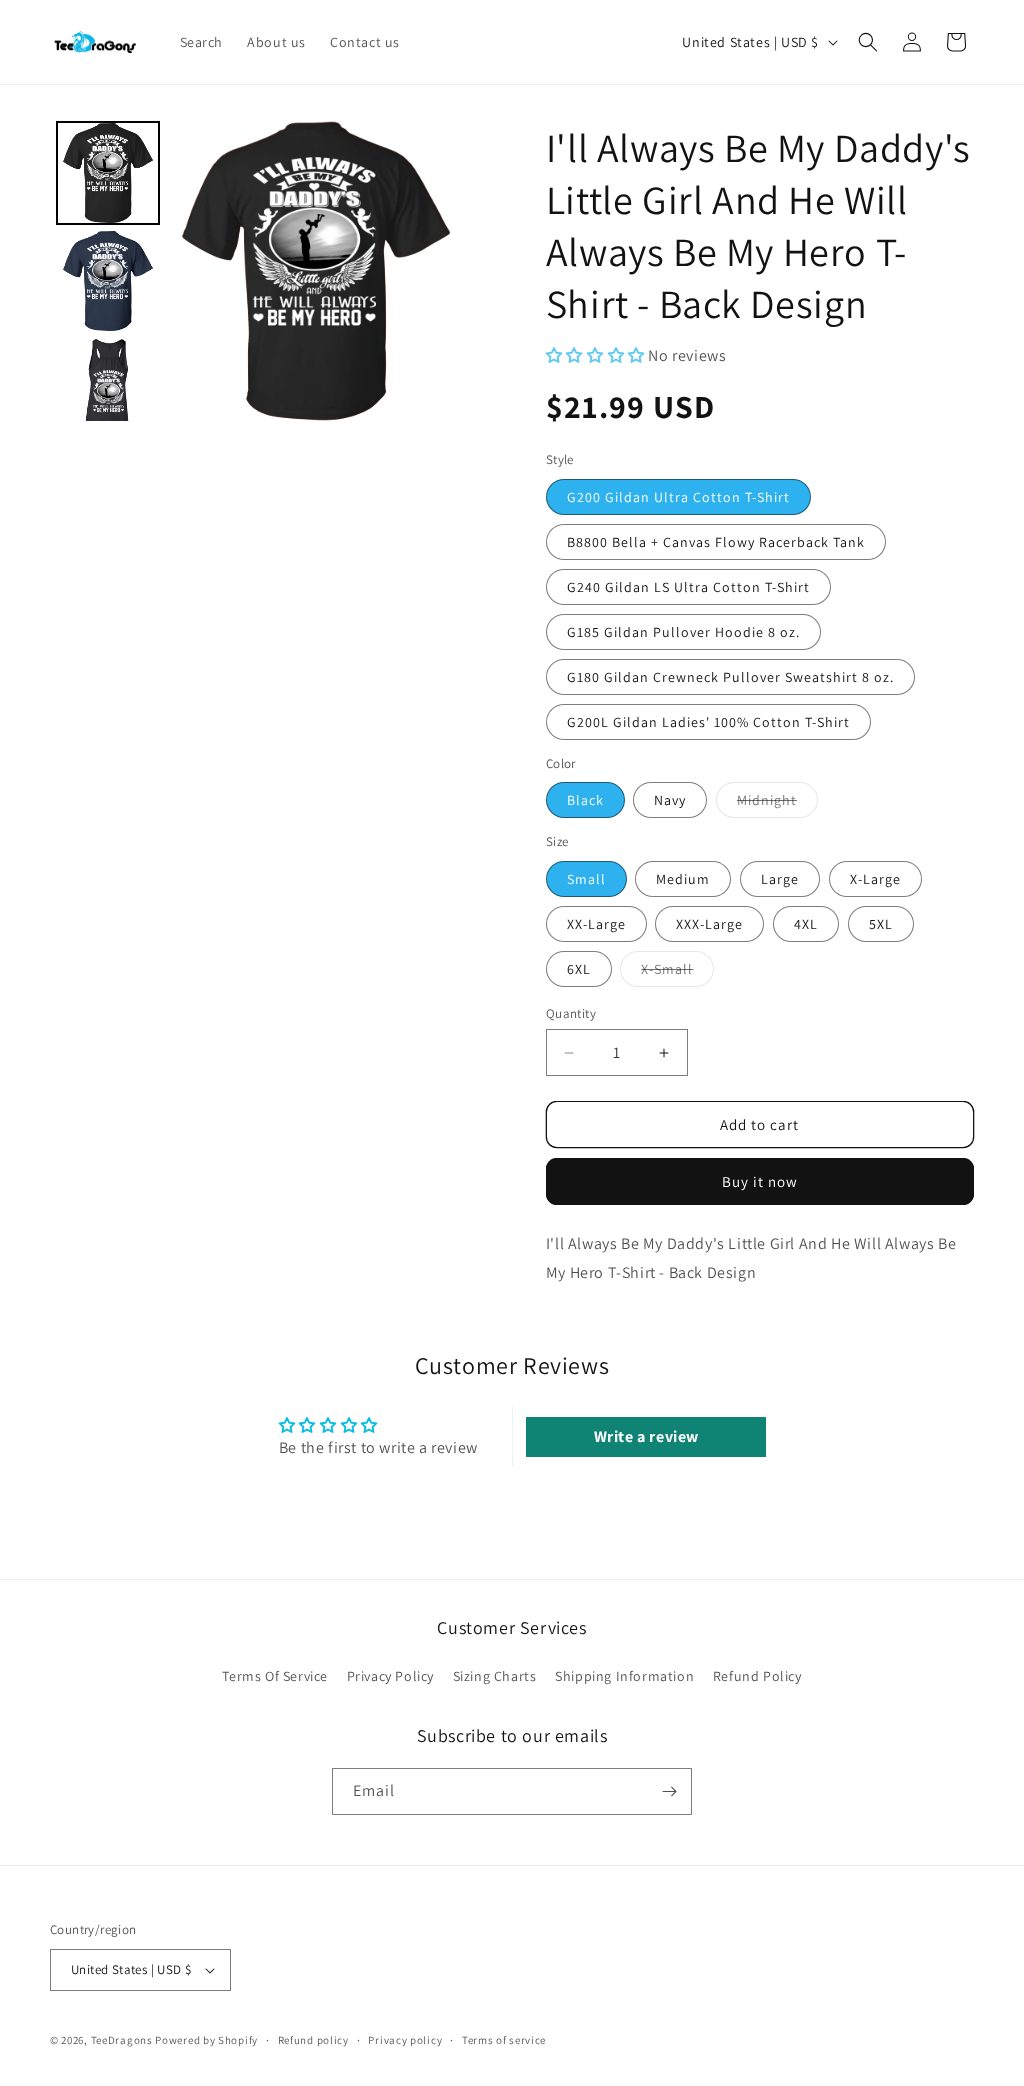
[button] (868, 42)
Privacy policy (405, 2040)
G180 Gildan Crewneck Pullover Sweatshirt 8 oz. (730, 677)
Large (780, 879)
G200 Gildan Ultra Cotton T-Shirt (678, 497)
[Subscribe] (669, 1791)
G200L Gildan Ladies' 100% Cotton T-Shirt (708, 722)
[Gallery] (258, 271)
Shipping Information (624, 1676)
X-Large (875, 879)
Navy (670, 800)
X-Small (677, 973)
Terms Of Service (275, 1676)
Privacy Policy (390, 1676)
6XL (579, 969)
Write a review (646, 1436)
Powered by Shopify (206, 2040)
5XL (881, 924)
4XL (806, 924)
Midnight (777, 804)
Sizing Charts (495, 1676)
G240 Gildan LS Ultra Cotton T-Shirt (688, 587)
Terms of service (504, 2040)
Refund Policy (757, 1676)
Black (585, 800)
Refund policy (313, 2040)
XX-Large (596, 924)
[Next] (437, 271)
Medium (683, 879)
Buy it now (760, 1181)
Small (586, 879)
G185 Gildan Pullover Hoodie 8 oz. (683, 632)
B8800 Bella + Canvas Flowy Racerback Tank (716, 542)
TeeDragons (122, 2040)
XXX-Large (709, 924)
